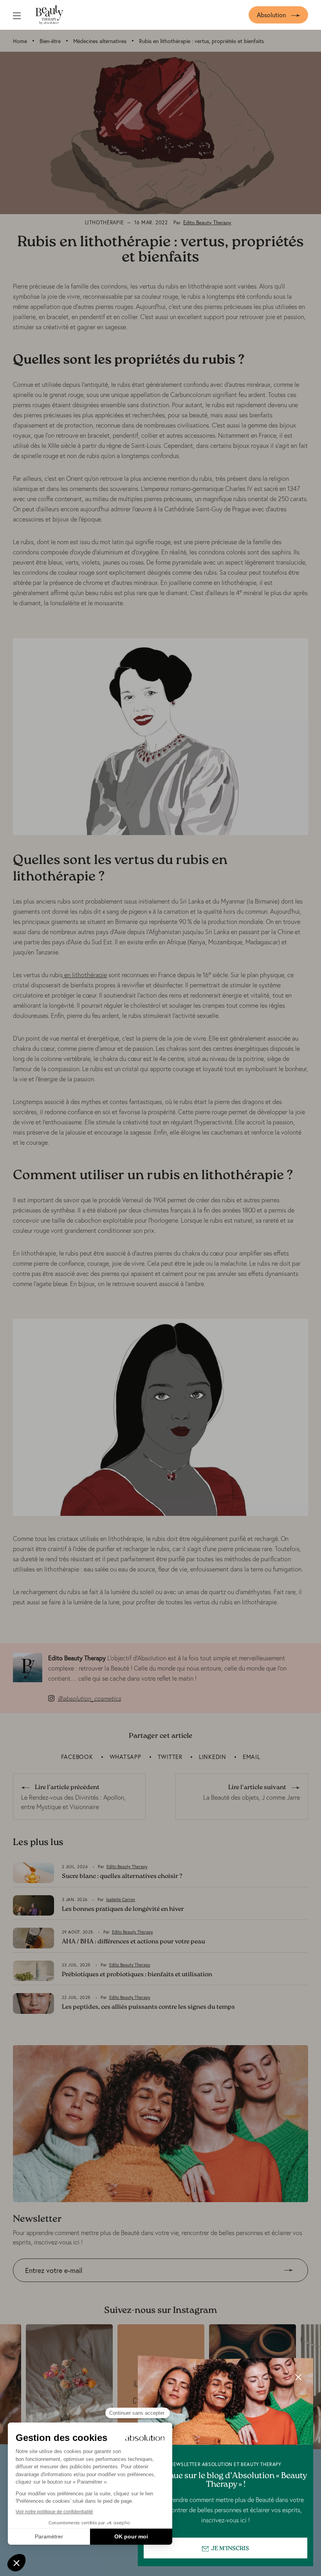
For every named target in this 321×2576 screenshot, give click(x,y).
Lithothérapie (105, 223)
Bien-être (50, 41)
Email (252, 1757)
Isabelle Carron (121, 1900)
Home (20, 41)
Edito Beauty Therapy (207, 223)
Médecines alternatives (100, 41)
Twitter (170, 1757)
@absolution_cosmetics (89, 1698)
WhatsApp (125, 1757)
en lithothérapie (85, 975)
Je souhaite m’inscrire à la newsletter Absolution (79, 2288)
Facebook (77, 1757)
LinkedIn (213, 1757)
